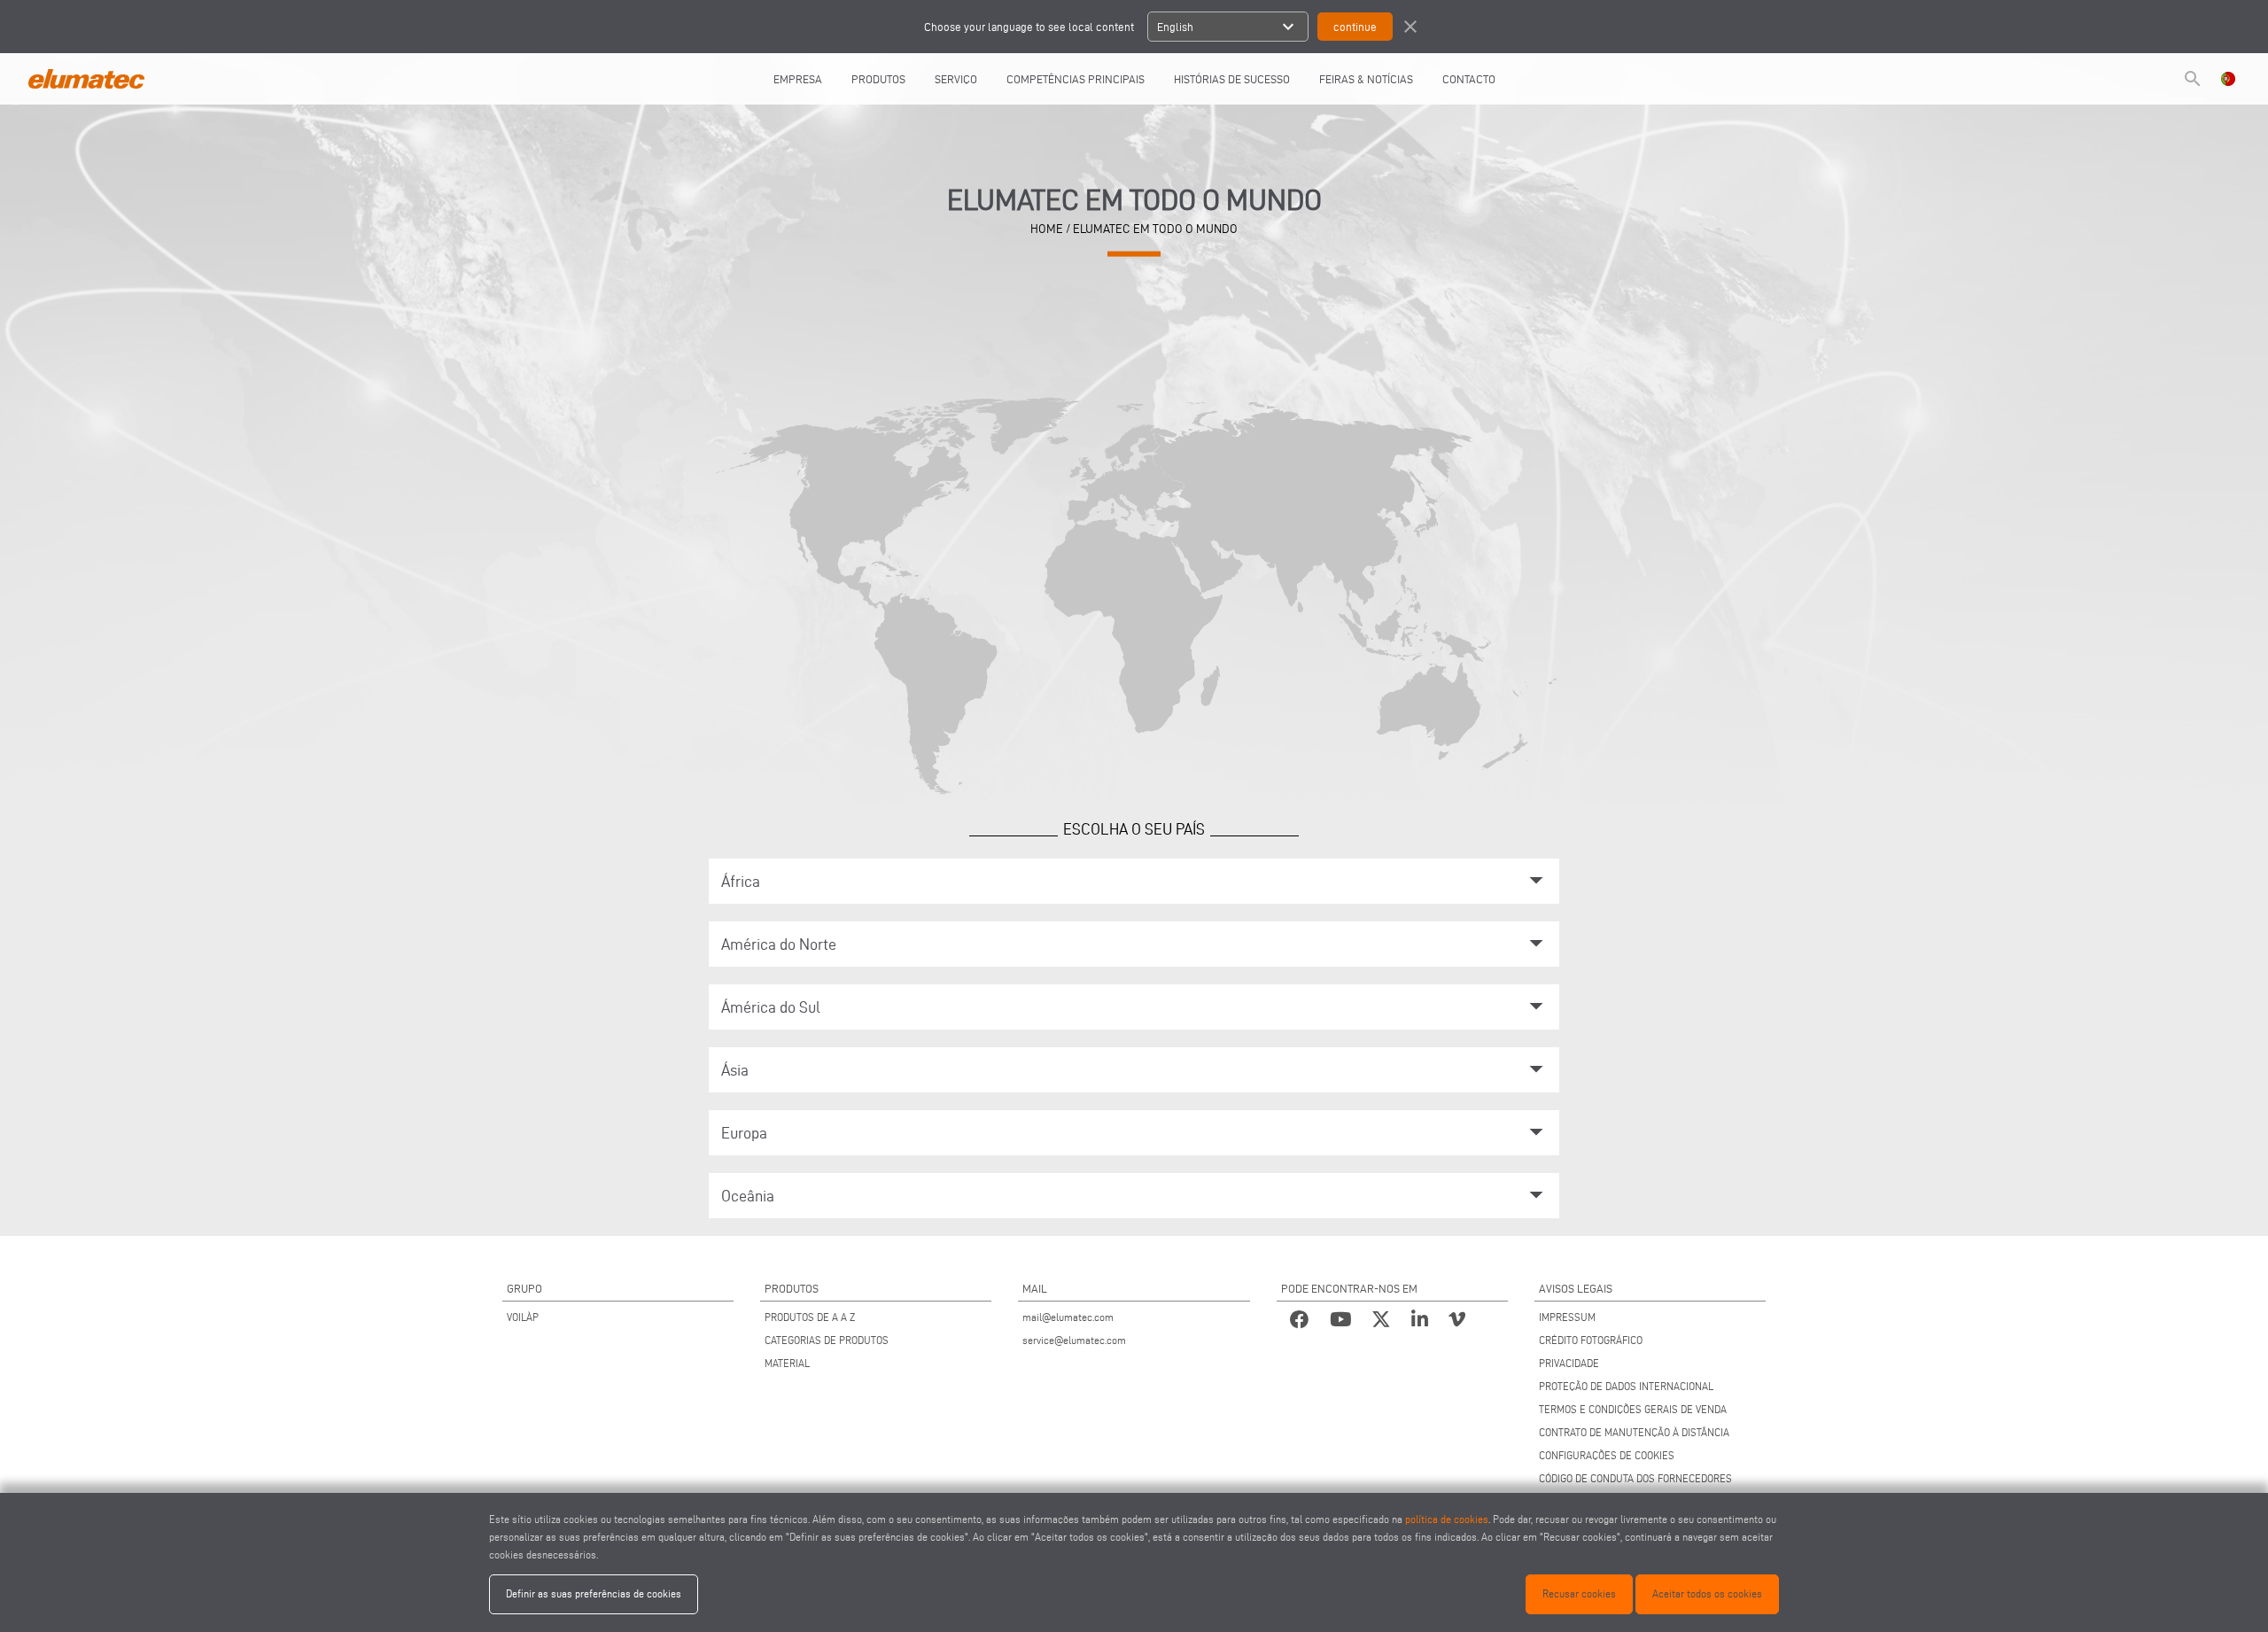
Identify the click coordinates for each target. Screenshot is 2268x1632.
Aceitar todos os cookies (1707, 1593)
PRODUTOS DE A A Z (810, 1317)
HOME (1047, 229)
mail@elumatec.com (1068, 1317)
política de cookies (1447, 1519)
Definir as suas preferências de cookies (594, 1593)
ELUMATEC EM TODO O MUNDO (1155, 229)
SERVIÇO (956, 79)
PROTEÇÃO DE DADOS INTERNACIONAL (1626, 1386)
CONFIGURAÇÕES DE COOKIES (1607, 1455)
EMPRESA (798, 79)
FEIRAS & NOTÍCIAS (1366, 79)
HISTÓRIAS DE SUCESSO (1232, 79)
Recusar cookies (1579, 1593)
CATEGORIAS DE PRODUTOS (827, 1340)
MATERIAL (787, 1363)
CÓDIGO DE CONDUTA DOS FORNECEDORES (1635, 1478)
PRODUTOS (878, 79)
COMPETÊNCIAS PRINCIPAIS (1076, 79)
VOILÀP (523, 1317)
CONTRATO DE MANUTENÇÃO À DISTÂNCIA (1634, 1432)
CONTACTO (1469, 79)
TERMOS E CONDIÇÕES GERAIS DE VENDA (1633, 1409)
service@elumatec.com (1074, 1340)
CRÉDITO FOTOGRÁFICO (1591, 1340)
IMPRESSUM (1567, 1317)
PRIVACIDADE (1569, 1363)
